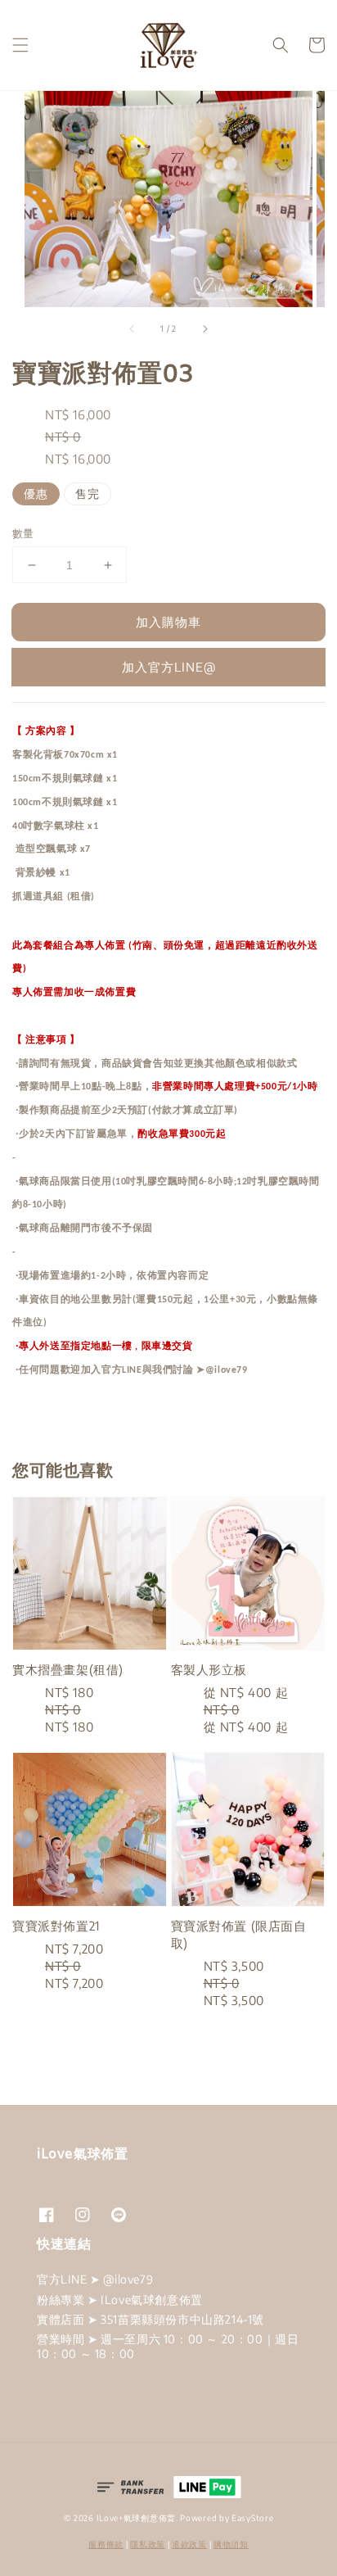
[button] (20, 45)
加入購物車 (168, 622)
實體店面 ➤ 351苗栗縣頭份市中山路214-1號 (151, 2319)
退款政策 (189, 2544)
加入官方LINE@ (169, 667)
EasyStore (252, 2518)
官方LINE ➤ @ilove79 (95, 2279)
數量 (23, 533)
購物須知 (231, 2544)
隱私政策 (148, 2544)
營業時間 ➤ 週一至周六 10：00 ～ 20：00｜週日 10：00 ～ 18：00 (168, 2346)
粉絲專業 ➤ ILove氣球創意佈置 (120, 2300)
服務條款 (106, 2544)
